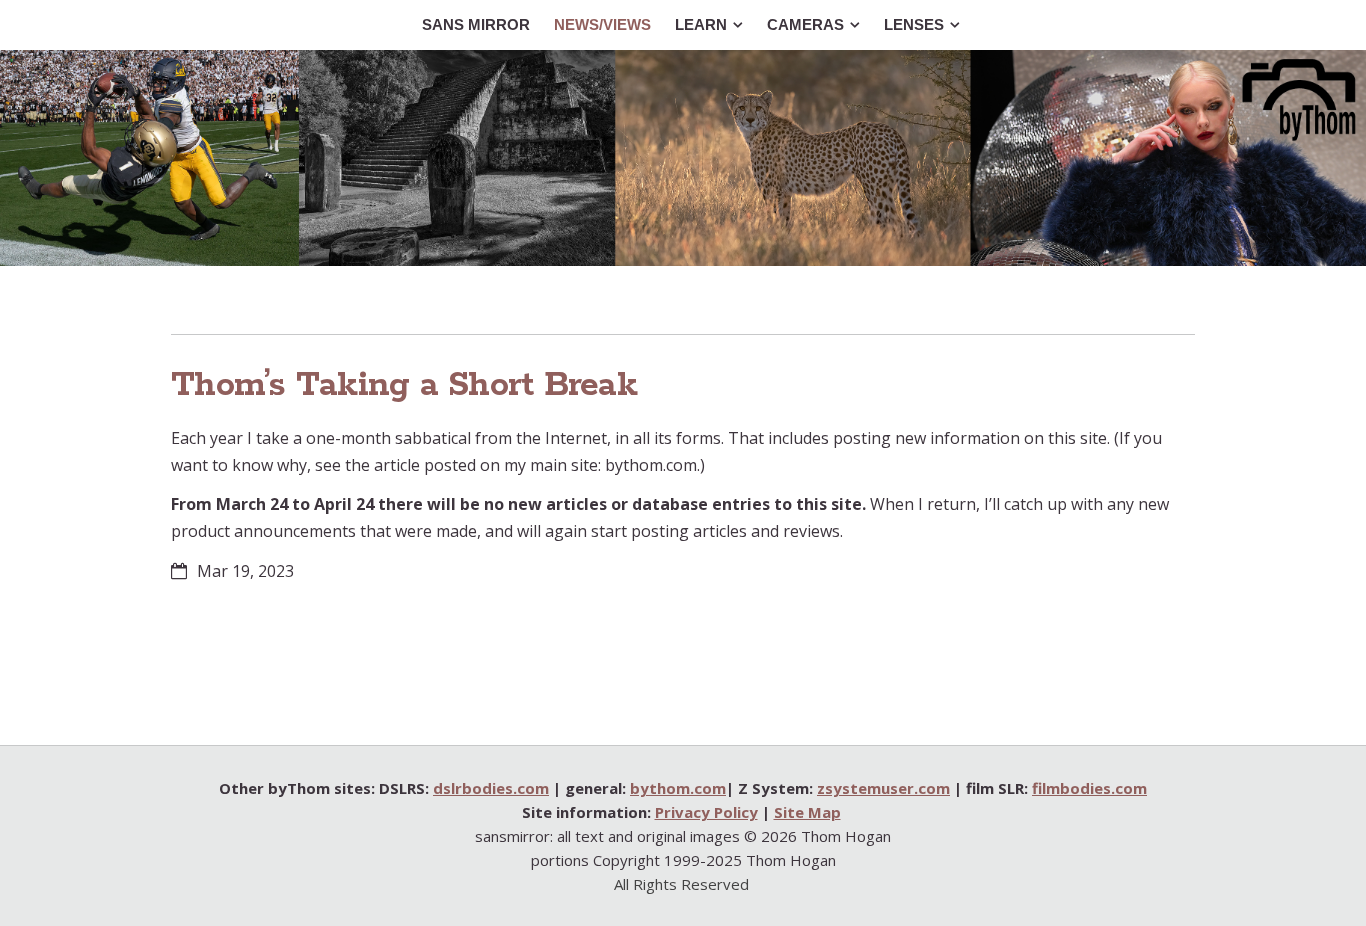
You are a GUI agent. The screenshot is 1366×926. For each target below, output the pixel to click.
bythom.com (678, 788)
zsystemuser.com (883, 788)
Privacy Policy (706, 812)
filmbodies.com (1089, 788)
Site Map (807, 812)
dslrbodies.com (491, 788)
